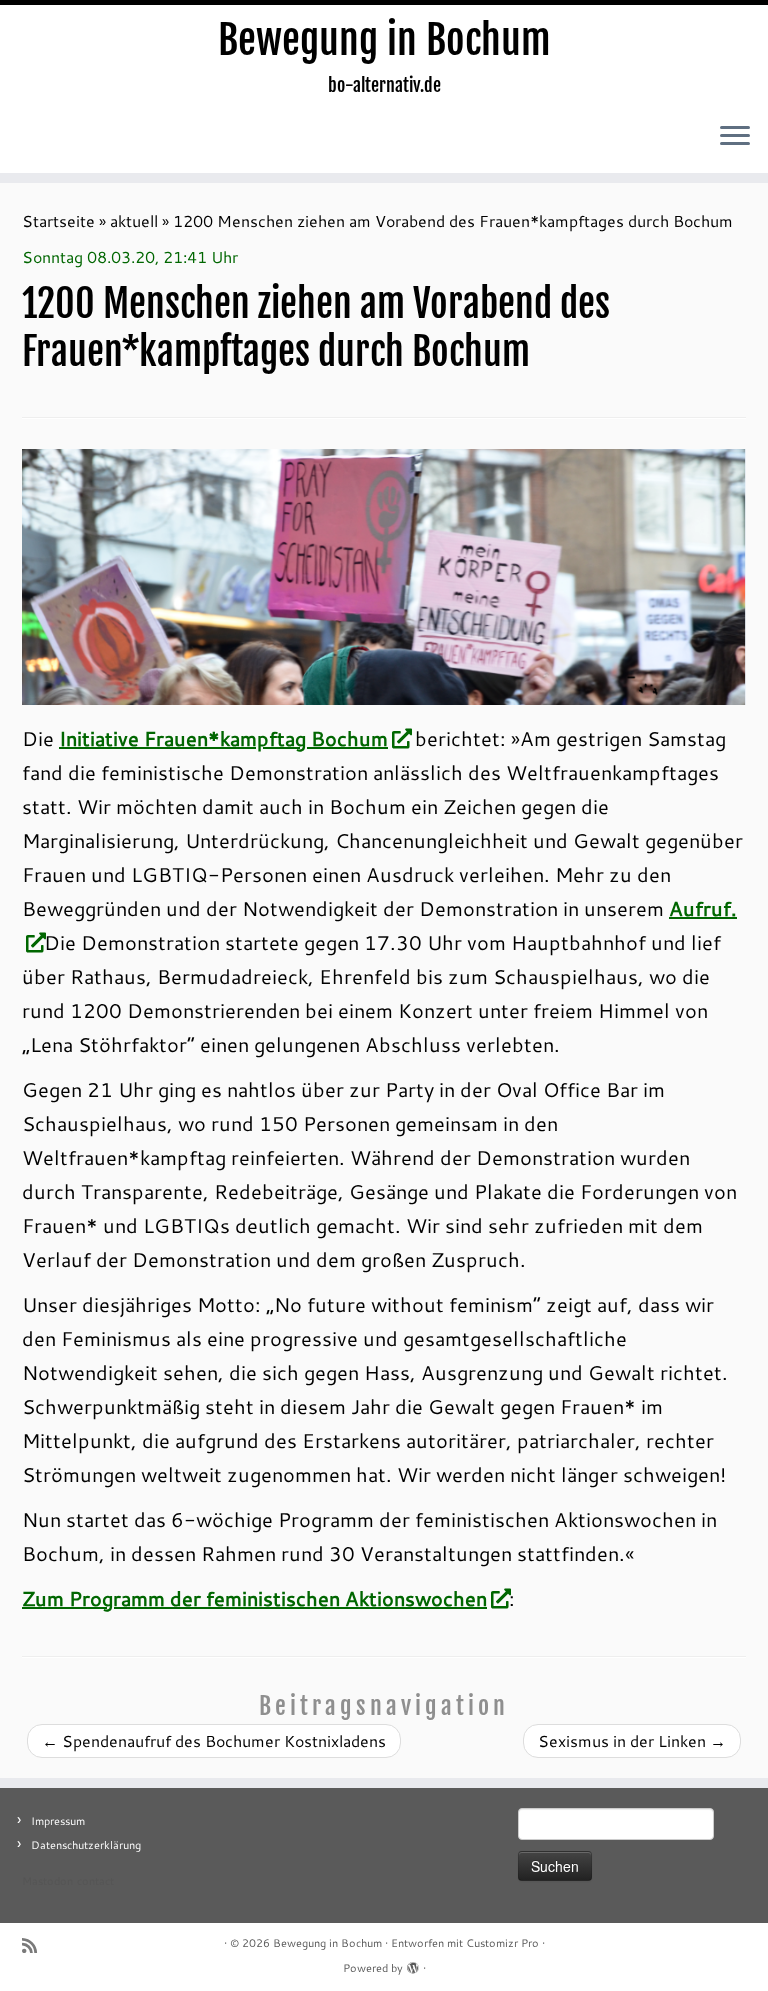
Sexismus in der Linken (632, 1740)
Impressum (58, 1821)
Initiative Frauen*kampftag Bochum (223, 738)
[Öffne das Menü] (735, 137)
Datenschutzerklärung (86, 1845)
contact (95, 1881)
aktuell (134, 220)
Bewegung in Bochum (384, 40)
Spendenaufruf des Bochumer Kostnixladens (214, 1740)
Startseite (58, 220)
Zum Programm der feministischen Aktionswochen (254, 1598)
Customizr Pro (502, 1943)
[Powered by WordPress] (413, 1964)
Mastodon (47, 1881)
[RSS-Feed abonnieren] (36, 1945)
